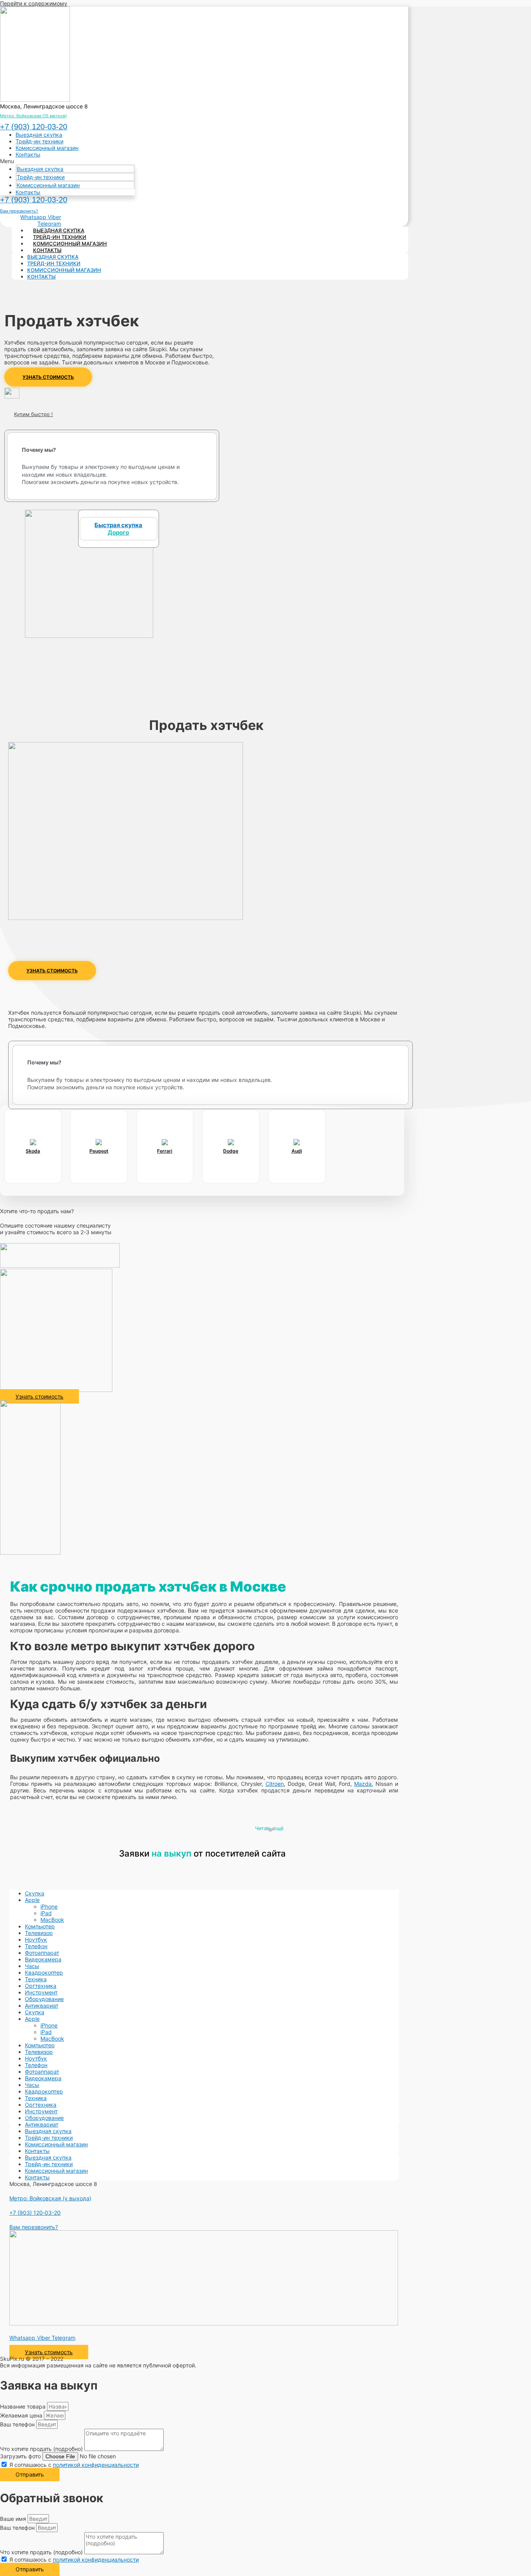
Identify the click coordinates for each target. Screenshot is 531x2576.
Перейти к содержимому (34, 3)
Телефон (36, 1946)
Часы (32, 1966)
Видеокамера (43, 1959)
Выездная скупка (39, 135)
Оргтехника (41, 1986)
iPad (46, 1913)
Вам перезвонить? (19, 211)
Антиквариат (42, 2006)
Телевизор (39, 1933)
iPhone (49, 1906)
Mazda (363, 1784)
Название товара (24, 2406)
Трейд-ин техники (39, 141)
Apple (32, 1900)
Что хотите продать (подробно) (42, 2449)
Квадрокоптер (44, 1972)
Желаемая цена (22, 2415)
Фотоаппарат (42, 1953)
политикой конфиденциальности (96, 2465)
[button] (67, 161)
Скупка (35, 1893)
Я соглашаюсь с (74, 2465)
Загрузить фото (21, 2456)
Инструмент (41, 1992)
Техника (36, 1979)
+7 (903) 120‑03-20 (34, 127)
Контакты (28, 154)
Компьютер (40, 1926)
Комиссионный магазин (47, 148)
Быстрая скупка (118, 529)
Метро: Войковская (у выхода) (50, 2198)
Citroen (275, 1784)
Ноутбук (36, 1939)
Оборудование (44, 1999)
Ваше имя (14, 2519)
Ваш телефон (18, 2424)
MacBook (52, 1920)
